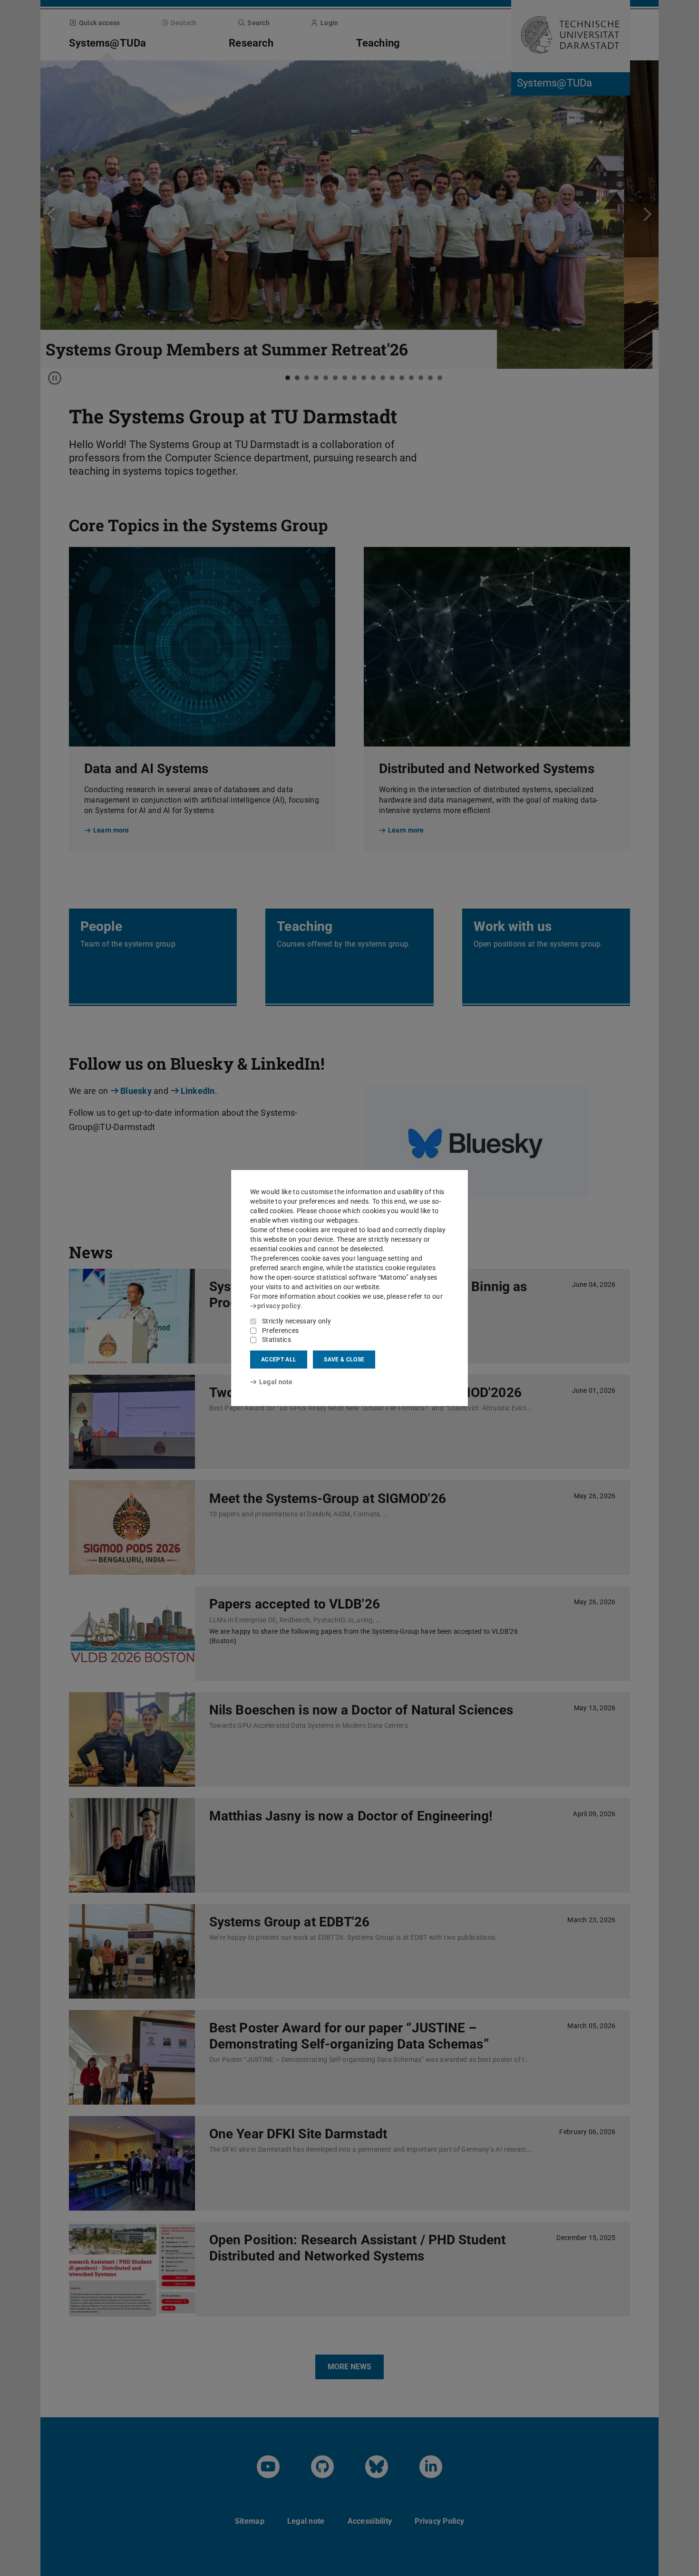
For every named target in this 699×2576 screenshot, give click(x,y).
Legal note (276, 1382)
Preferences (280, 1331)
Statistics (277, 1340)
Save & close (344, 1360)
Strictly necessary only (296, 1321)
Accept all (279, 1360)
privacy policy (279, 1306)
